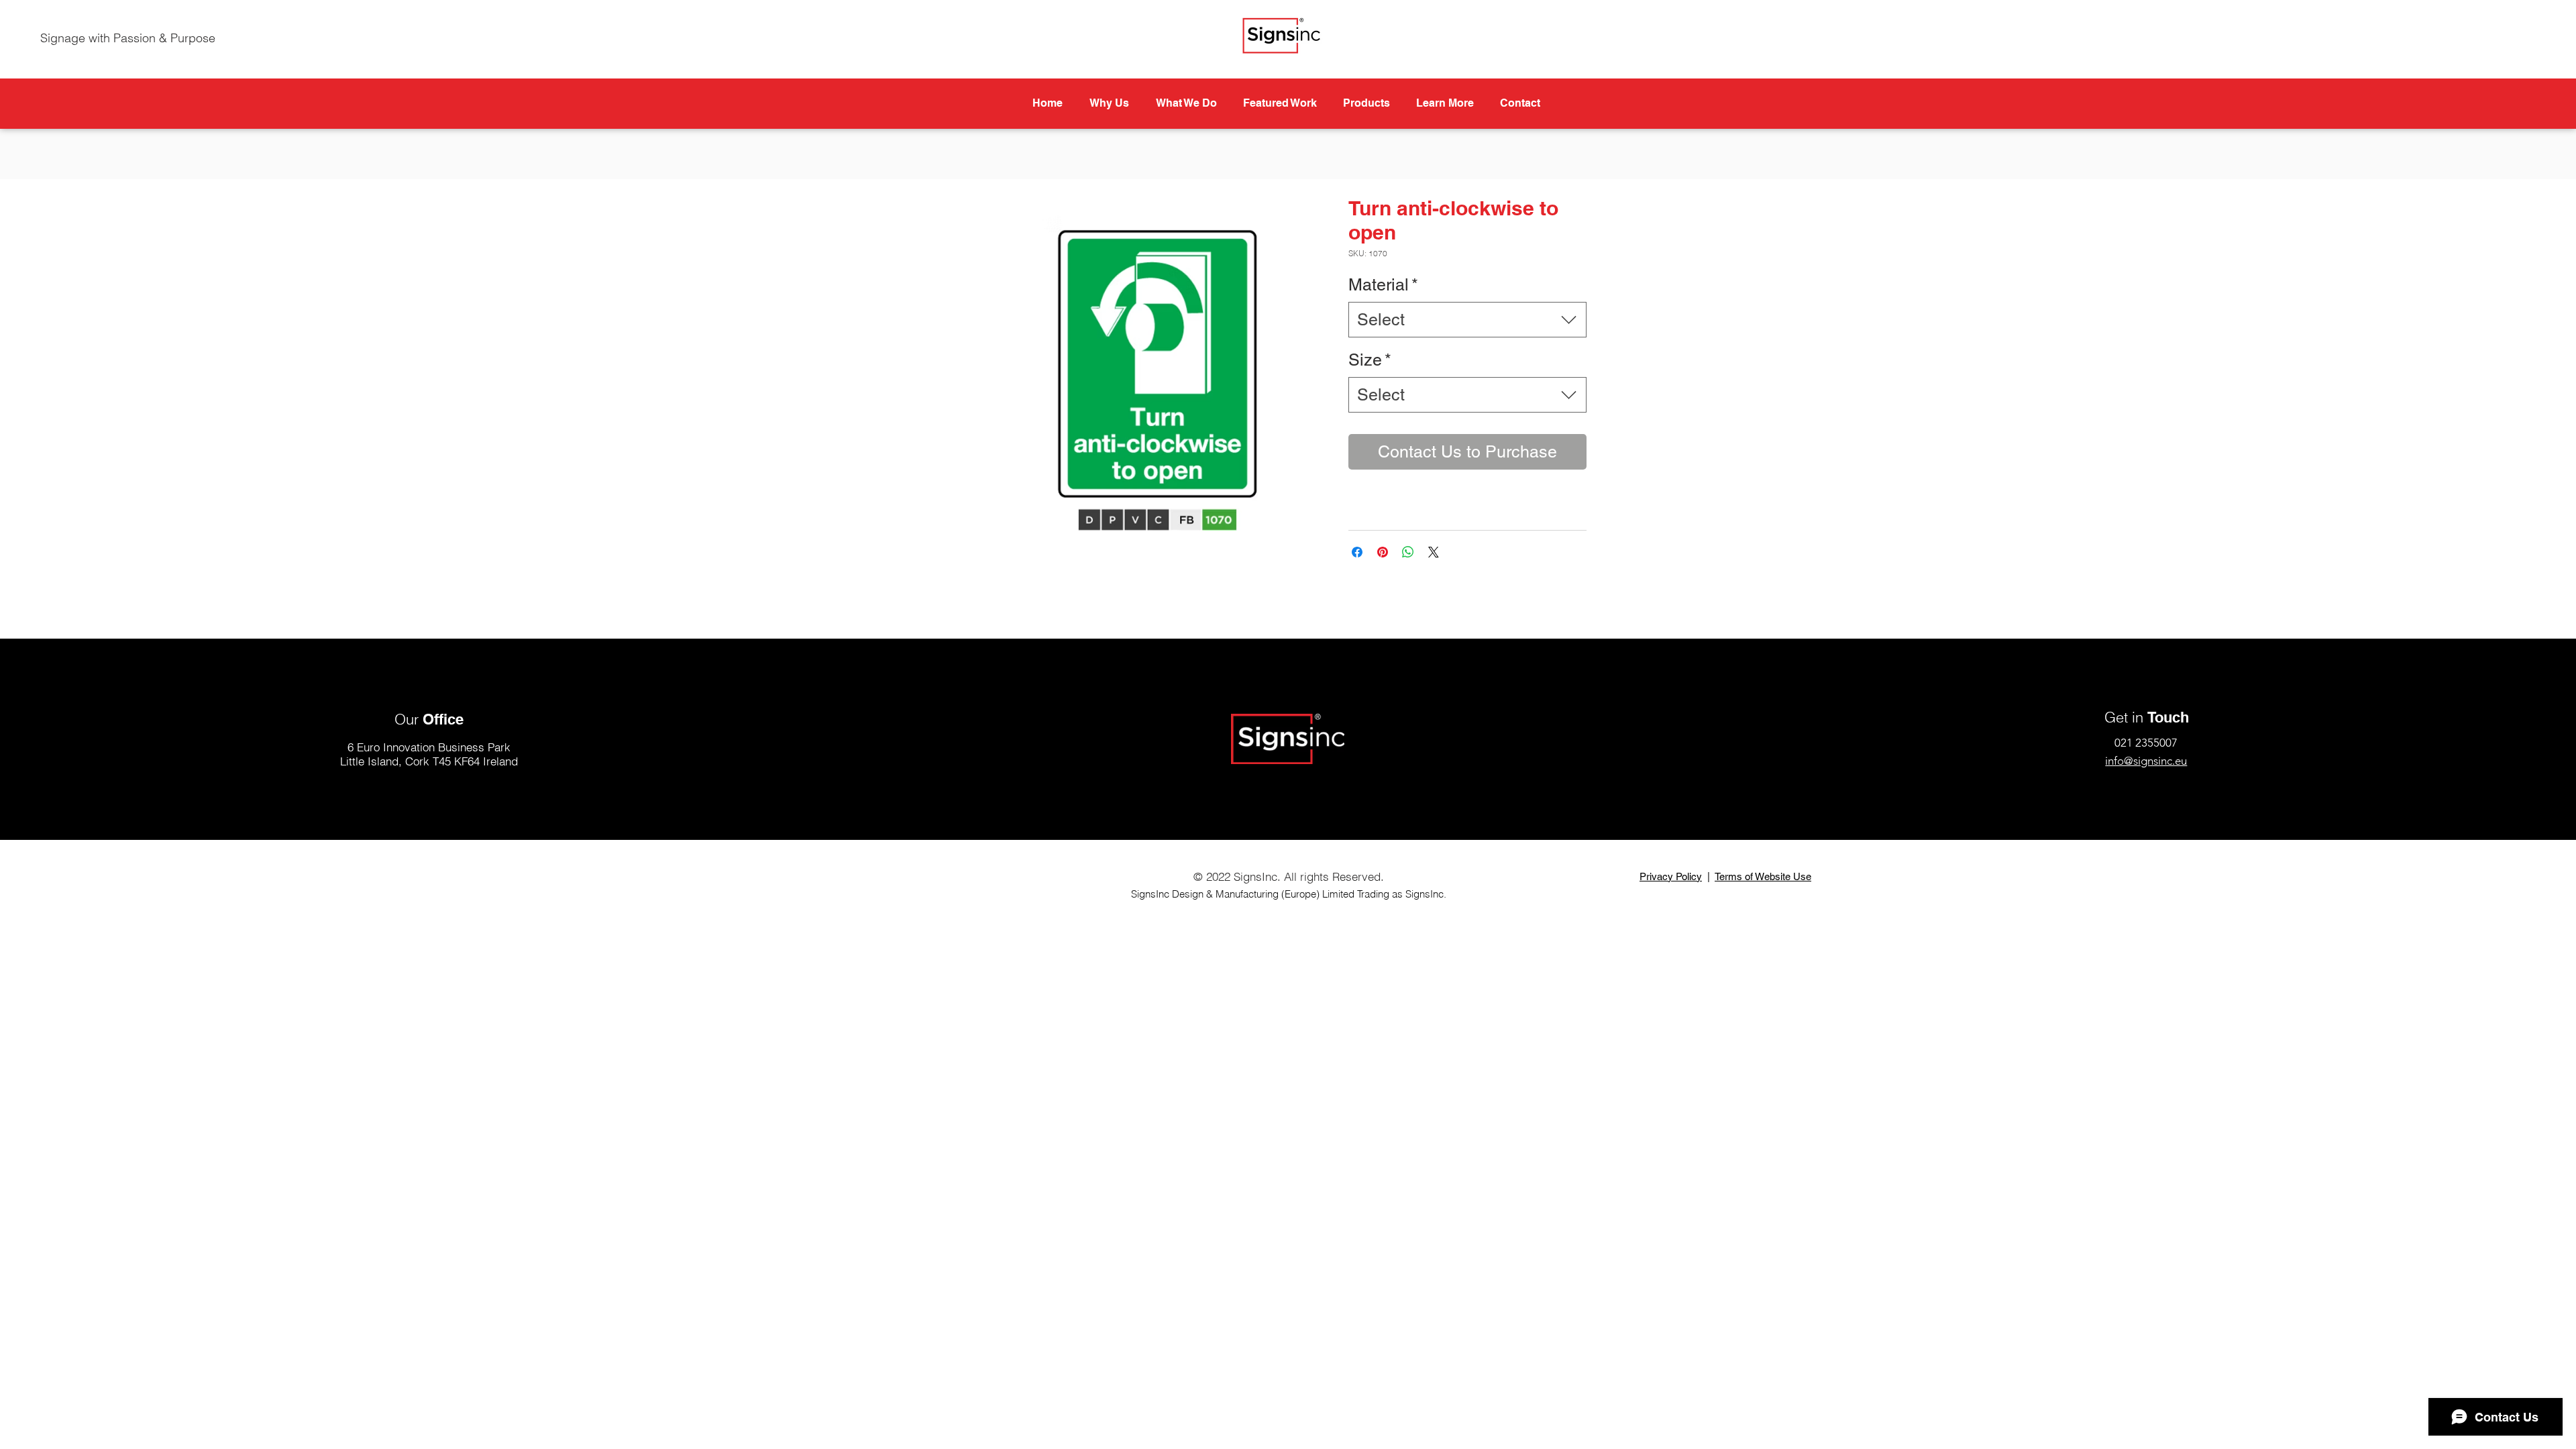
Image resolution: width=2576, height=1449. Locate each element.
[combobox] (1467, 320)
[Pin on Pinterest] (1383, 552)
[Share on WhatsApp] (1408, 552)
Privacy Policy (1671, 876)
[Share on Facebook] (1357, 552)
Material (1383, 285)
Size (1370, 360)
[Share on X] (1434, 552)
